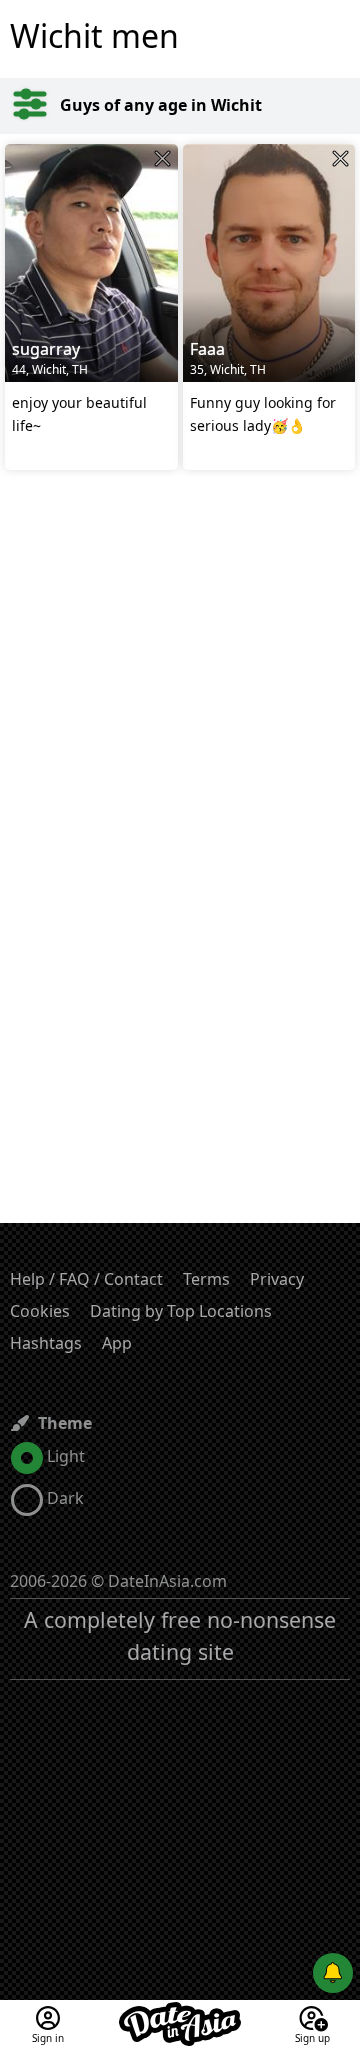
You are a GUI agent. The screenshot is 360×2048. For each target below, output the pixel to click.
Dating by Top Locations (181, 1311)
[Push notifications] (333, 1973)
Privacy (277, 1279)
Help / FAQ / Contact (86, 1279)
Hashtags (46, 1343)
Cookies (40, 1311)
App (117, 1343)
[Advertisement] (180, 685)
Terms (206, 1279)
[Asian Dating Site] (180, 2012)
